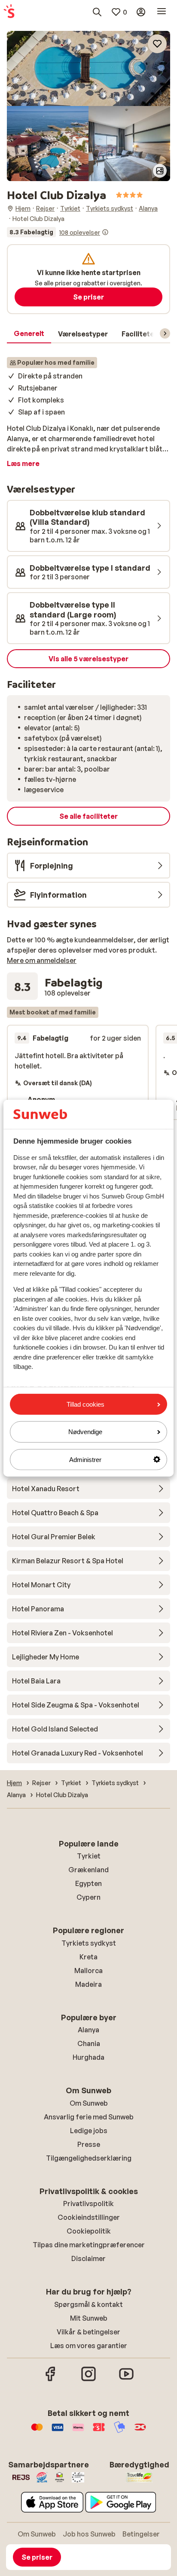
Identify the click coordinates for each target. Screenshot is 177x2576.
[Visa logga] (58, 2431)
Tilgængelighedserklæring (89, 2158)
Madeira (88, 1984)
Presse (89, 2144)
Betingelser (141, 2534)
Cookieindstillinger (89, 2217)
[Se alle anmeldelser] (58, 232)
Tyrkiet (89, 1856)
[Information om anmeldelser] (105, 232)
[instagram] (88, 2380)
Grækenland (88, 1870)
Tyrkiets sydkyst (89, 1943)
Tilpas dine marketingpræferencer (89, 2245)
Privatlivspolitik (88, 2204)
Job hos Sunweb (89, 2534)
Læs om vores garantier (89, 2346)
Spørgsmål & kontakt (88, 2304)
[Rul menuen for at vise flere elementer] (165, 333)
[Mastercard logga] (37, 2431)
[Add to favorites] (157, 44)
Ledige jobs (89, 2131)
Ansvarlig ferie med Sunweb (89, 2117)
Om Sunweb (89, 2103)
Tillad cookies (85, 1404)
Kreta (88, 1957)
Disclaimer (88, 2258)
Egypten (88, 1883)
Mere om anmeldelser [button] (42, 960)
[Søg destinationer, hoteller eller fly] (97, 12)
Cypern (88, 1897)
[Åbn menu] (162, 12)
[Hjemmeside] (9, 12)
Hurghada (88, 2057)
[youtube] (126, 2380)
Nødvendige (85, 1432)
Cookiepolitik (89, 2231)
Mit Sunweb (89, 2318)
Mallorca (88, 1971)
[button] (88, 68)
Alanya (88, 2030)
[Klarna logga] (78, 2431)
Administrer (85, 1459)
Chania (89, 2043)
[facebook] (51, 2380)
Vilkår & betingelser (88, 2332)
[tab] (29, 334)
